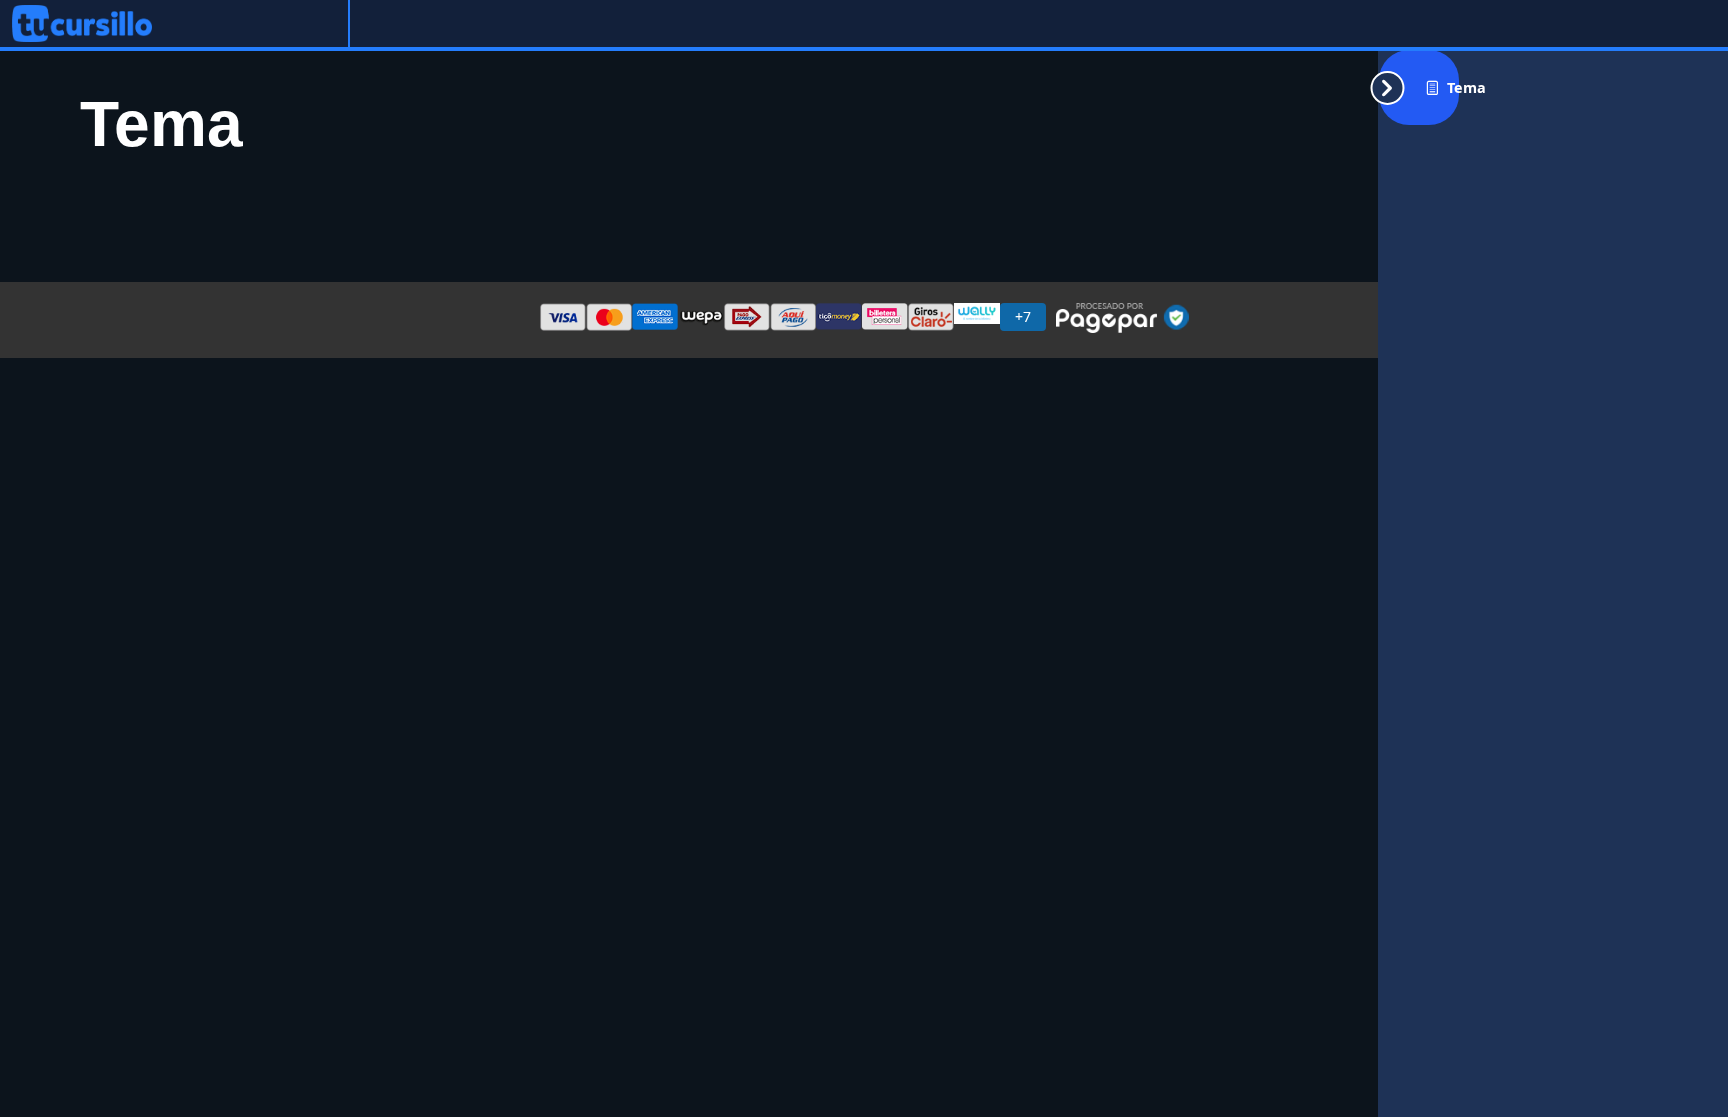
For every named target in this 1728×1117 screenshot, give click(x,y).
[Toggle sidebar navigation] (1419, 87)
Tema (1466, 87)
